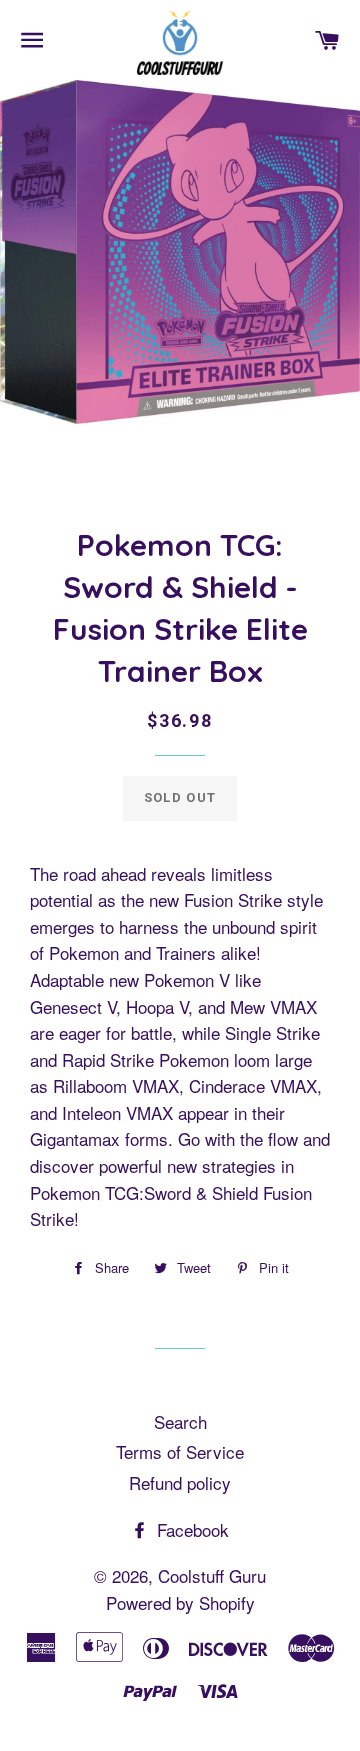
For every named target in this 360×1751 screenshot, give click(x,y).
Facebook (190, 1529)
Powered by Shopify (180, 1602)
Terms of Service (180, 1451)
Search (180, 1421)
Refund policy (180, 1482)
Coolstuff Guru (212, 1575)
